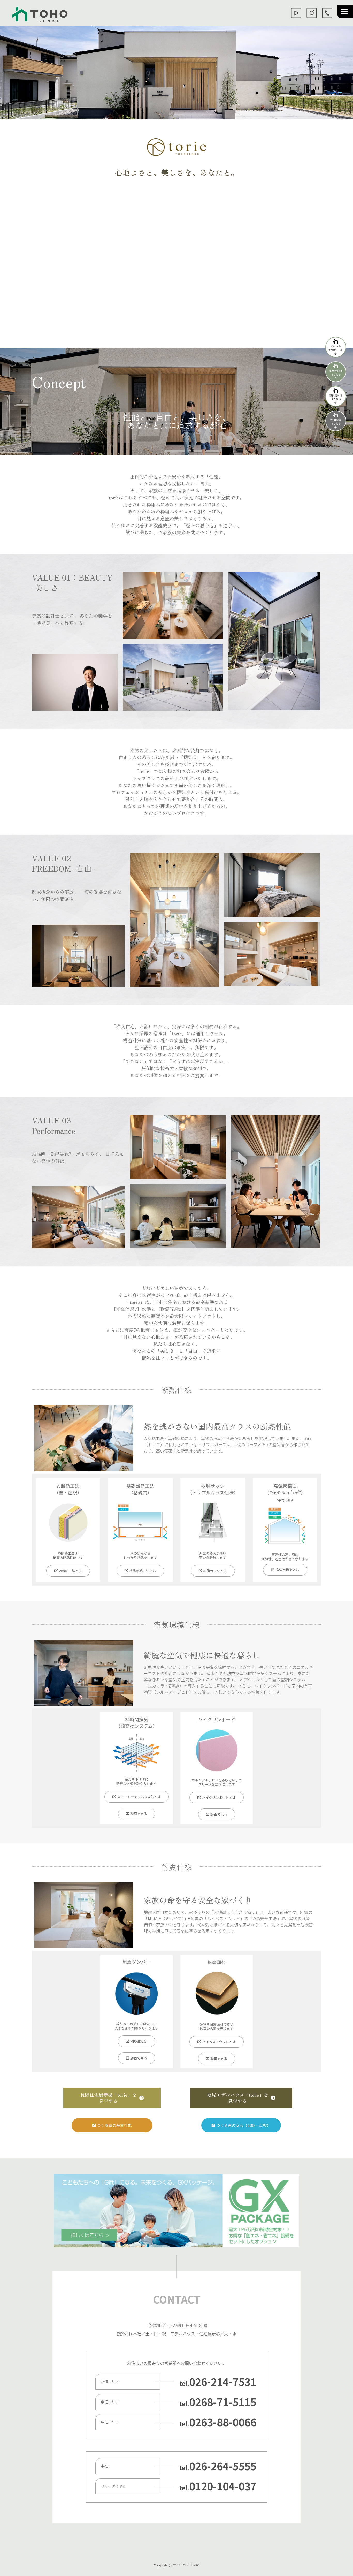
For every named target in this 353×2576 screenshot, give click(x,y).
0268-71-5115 (223, 2402)
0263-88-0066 (223, 2422)
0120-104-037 (223, 2486)
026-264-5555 (223, 2466)
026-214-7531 (223, 2382)
